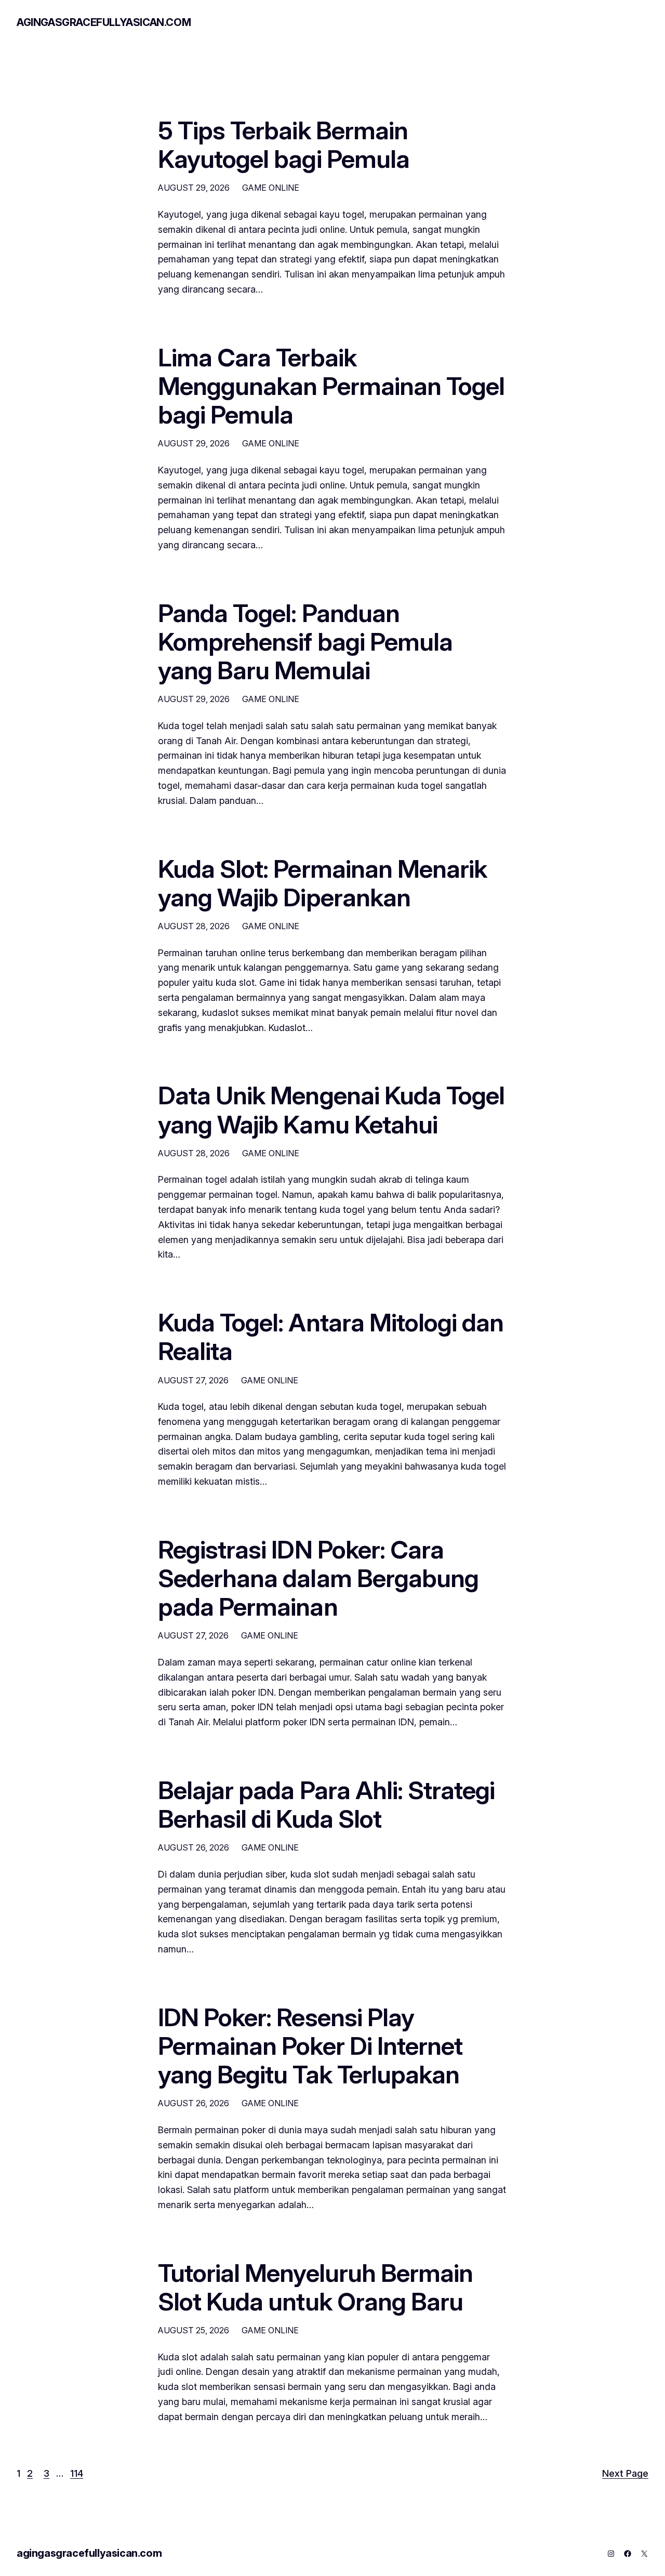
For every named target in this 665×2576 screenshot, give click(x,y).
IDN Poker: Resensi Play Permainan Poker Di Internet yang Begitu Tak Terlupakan (310, 2046)
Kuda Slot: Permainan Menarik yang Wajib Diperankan (322, 883)
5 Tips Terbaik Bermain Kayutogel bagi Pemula (284, 144)
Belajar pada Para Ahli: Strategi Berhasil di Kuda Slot (326, 1804)
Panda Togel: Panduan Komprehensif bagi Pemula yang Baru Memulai (305, 642)
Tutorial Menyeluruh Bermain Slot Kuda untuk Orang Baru (315, 2287)
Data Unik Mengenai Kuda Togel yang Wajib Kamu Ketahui (331, 1109)
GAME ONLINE (271, 188)
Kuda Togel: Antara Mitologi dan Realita (331, 1337)
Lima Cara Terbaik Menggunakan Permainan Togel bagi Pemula (331, 386)
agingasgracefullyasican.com (104, 22)
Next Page (625, 2473)
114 (77, 2473)
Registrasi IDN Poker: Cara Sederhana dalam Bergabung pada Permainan (318, 1578)
